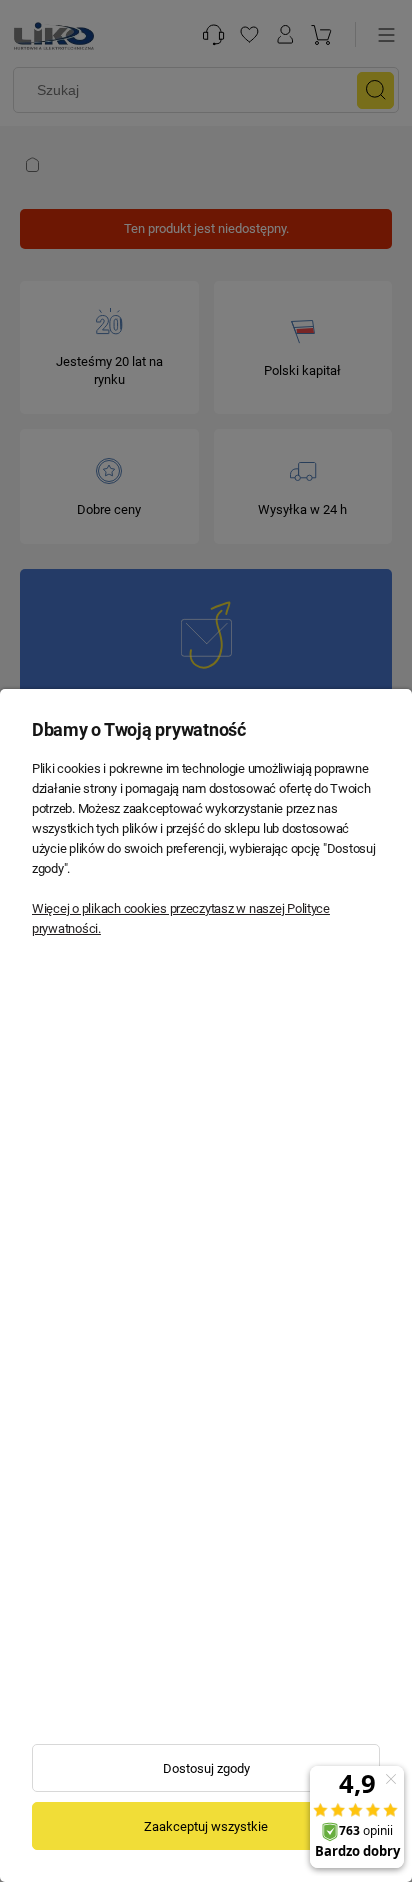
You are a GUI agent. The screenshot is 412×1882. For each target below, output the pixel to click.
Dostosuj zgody (206, 1768)
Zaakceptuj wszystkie (206, 1826)
